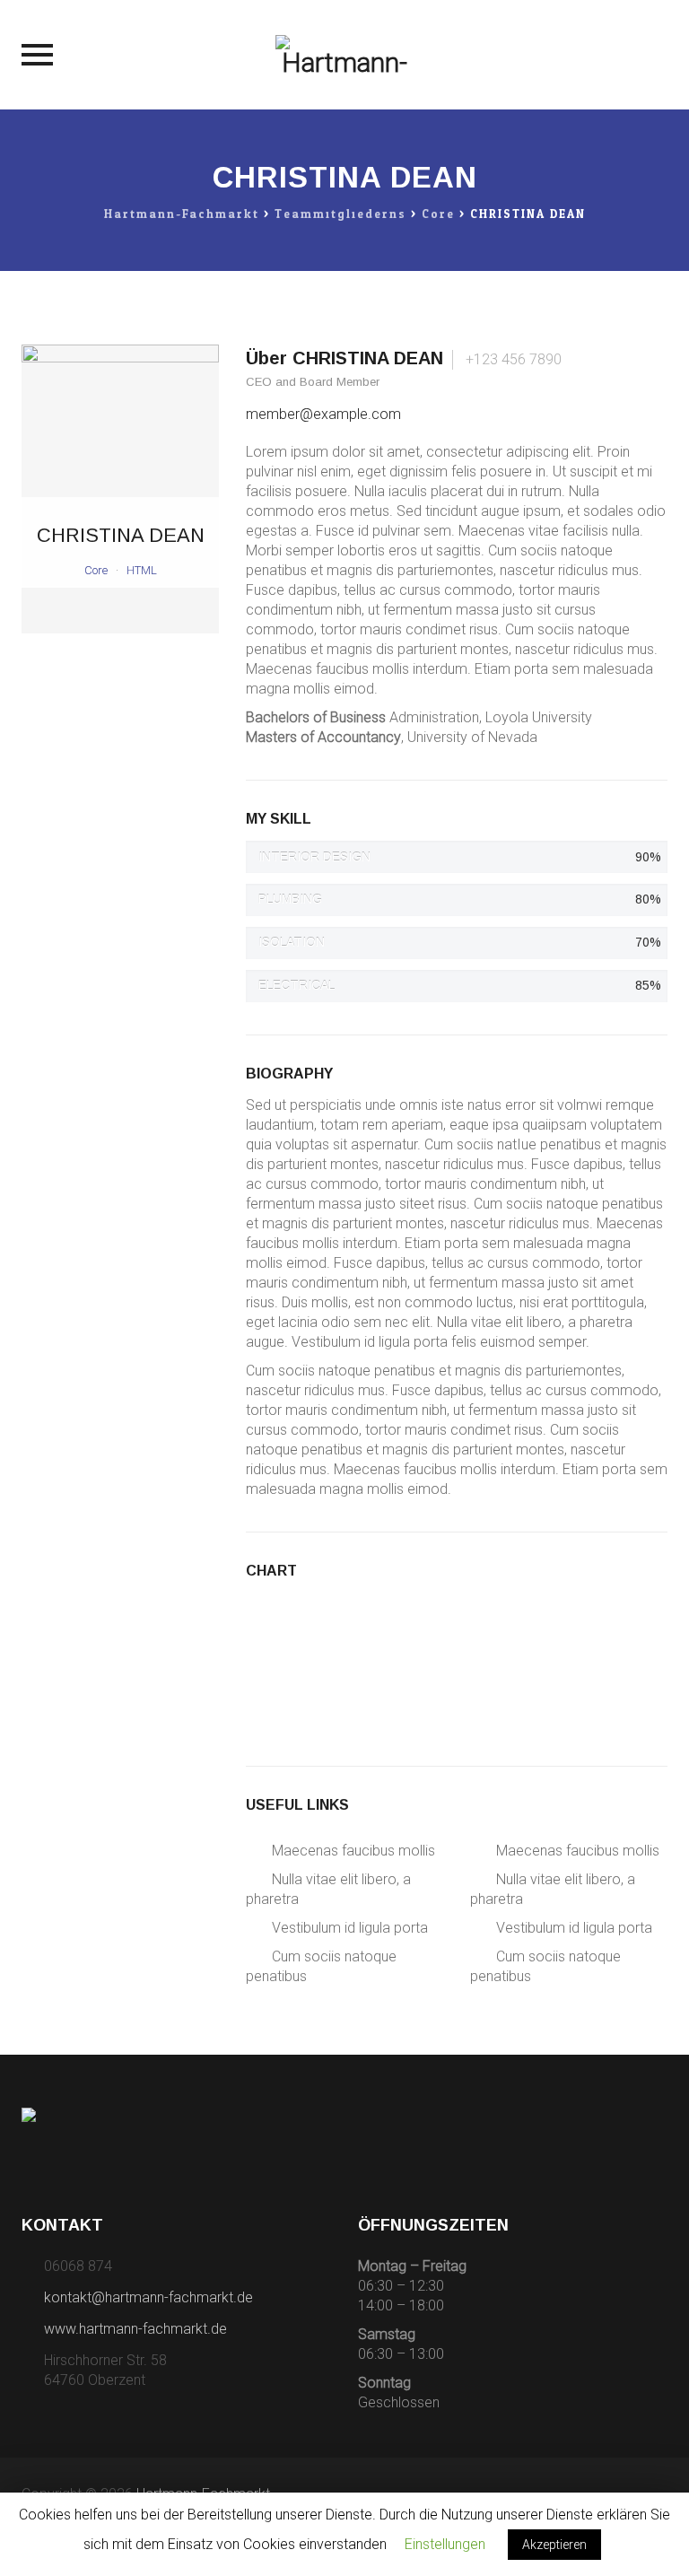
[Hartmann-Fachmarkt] (345, 55)
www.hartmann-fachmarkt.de (135, 2329)
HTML (142, 570)
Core (96, 570)
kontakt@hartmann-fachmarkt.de (148, 2297)
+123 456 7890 (512, 359)
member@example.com (323, 414)
